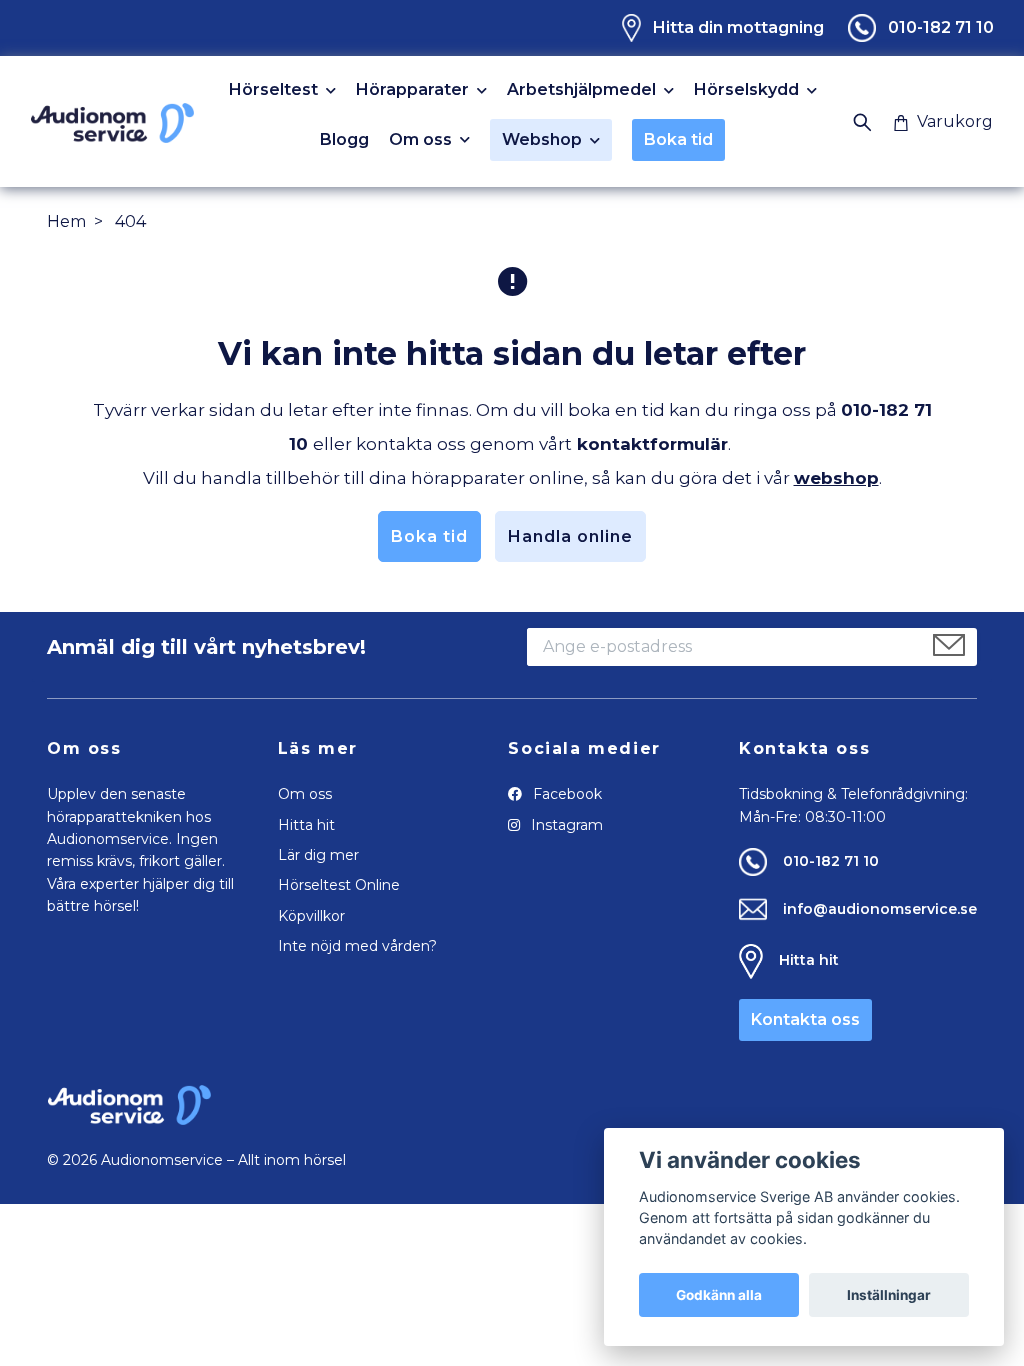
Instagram (565, 825)
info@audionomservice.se (880, 909)
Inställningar (889, 1295)
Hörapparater (412, 90)
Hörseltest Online (339, 885)
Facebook (565, 794)
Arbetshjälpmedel (581, 90)
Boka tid (678, 139)
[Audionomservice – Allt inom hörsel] (112, 121)
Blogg (344, 140)
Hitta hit (306, 825)
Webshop (542, 139)
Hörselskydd (746, 90)
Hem (66, 221)
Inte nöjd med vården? (357, 946)
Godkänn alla (719, 1295)
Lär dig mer (318, 855)
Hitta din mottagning (738, 27)
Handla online (570, 536)
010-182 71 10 (941, 27)
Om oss (420, 140)
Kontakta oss (805, 1019)
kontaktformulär (652, 444)
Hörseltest (273, 90)
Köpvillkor (311, 916)
